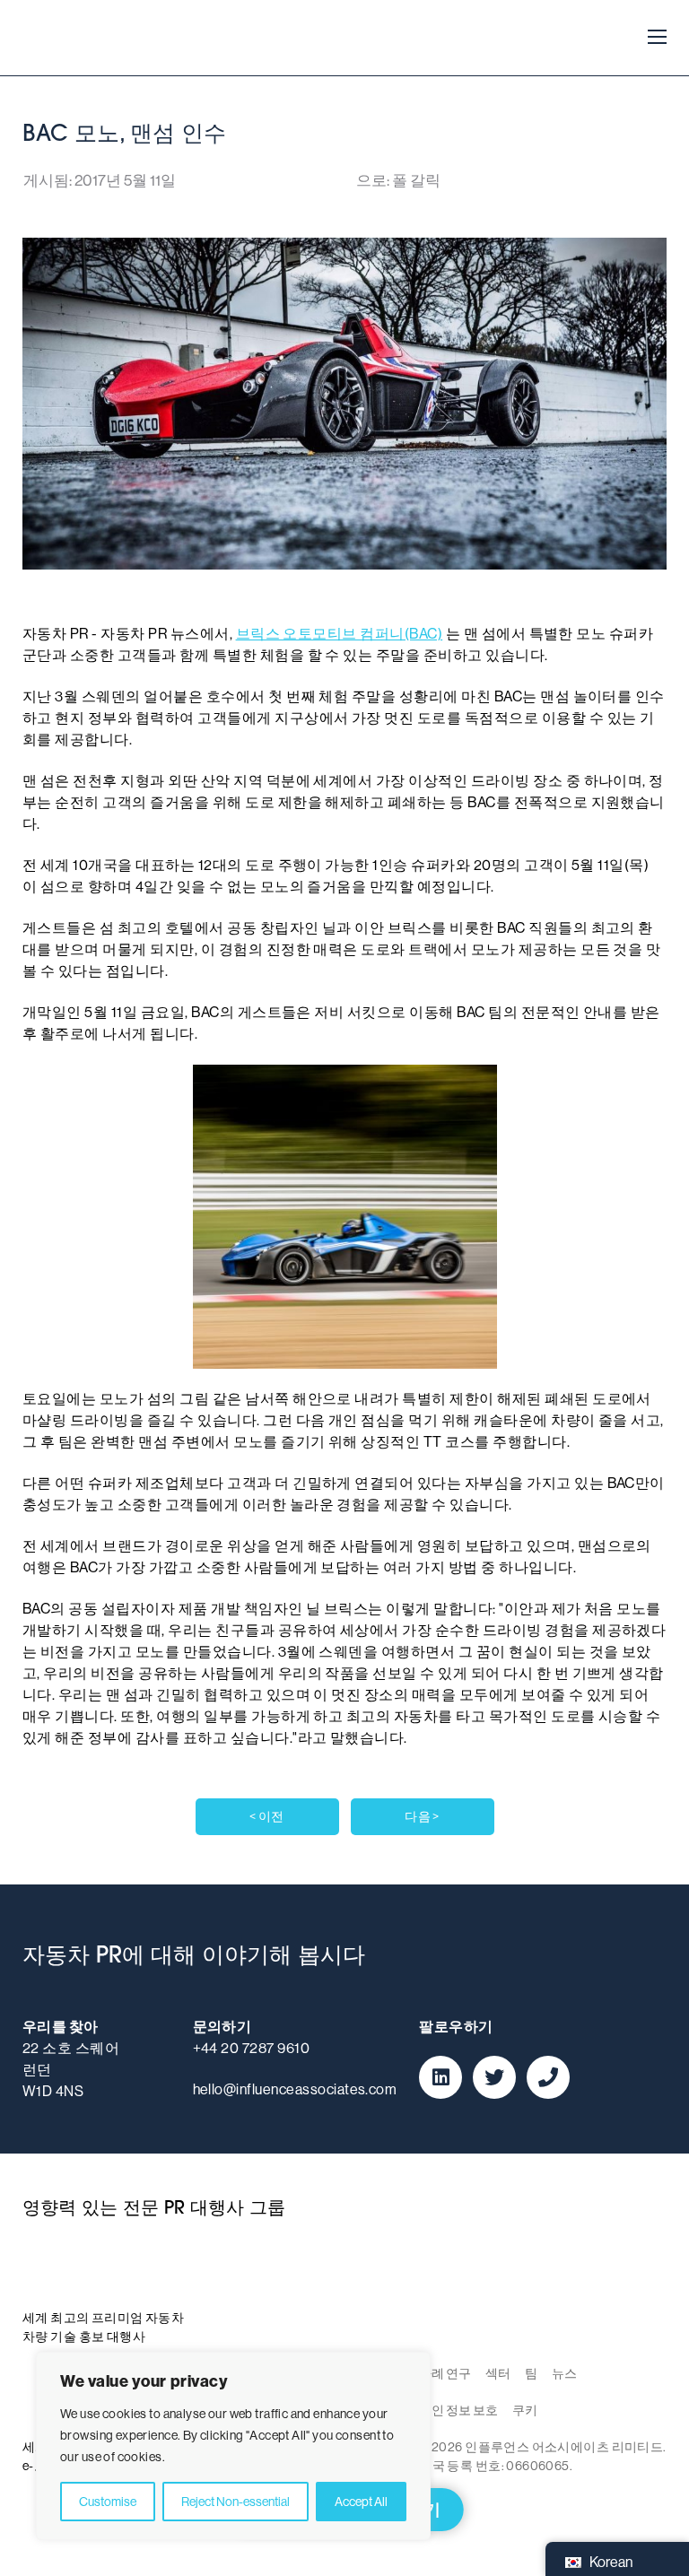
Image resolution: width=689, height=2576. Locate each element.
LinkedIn (440, 2077)
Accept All (361, 2502)
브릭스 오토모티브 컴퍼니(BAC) (340, 634)
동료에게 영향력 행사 (85, 38)
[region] (233, 2446)
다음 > (422, 1816)
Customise (108, 2502)
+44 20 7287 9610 (252, 2048)
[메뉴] (652, 38)
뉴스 (564, 2373)
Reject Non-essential (235, 2502)
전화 (548, 2077)
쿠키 (525, 2410)
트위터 (494, 2077)
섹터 (498, 2373)
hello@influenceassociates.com (295, 2089)
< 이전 (267, 1816)
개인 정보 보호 (458, 2410)
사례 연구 (445, 2373)
